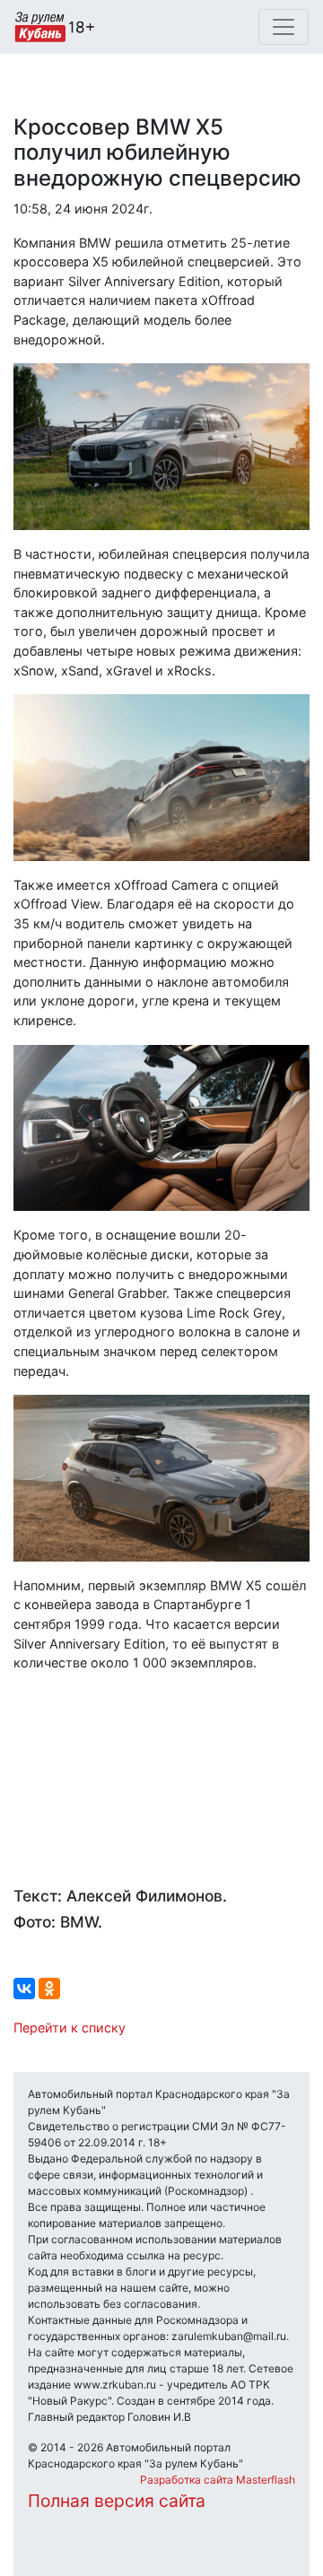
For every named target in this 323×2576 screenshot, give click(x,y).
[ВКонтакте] (24, 1989)
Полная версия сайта (117, 2501)
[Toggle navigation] (284, 27)
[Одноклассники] (49, 1989)
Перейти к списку (70, 2028)
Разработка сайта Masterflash (218, 2480)
